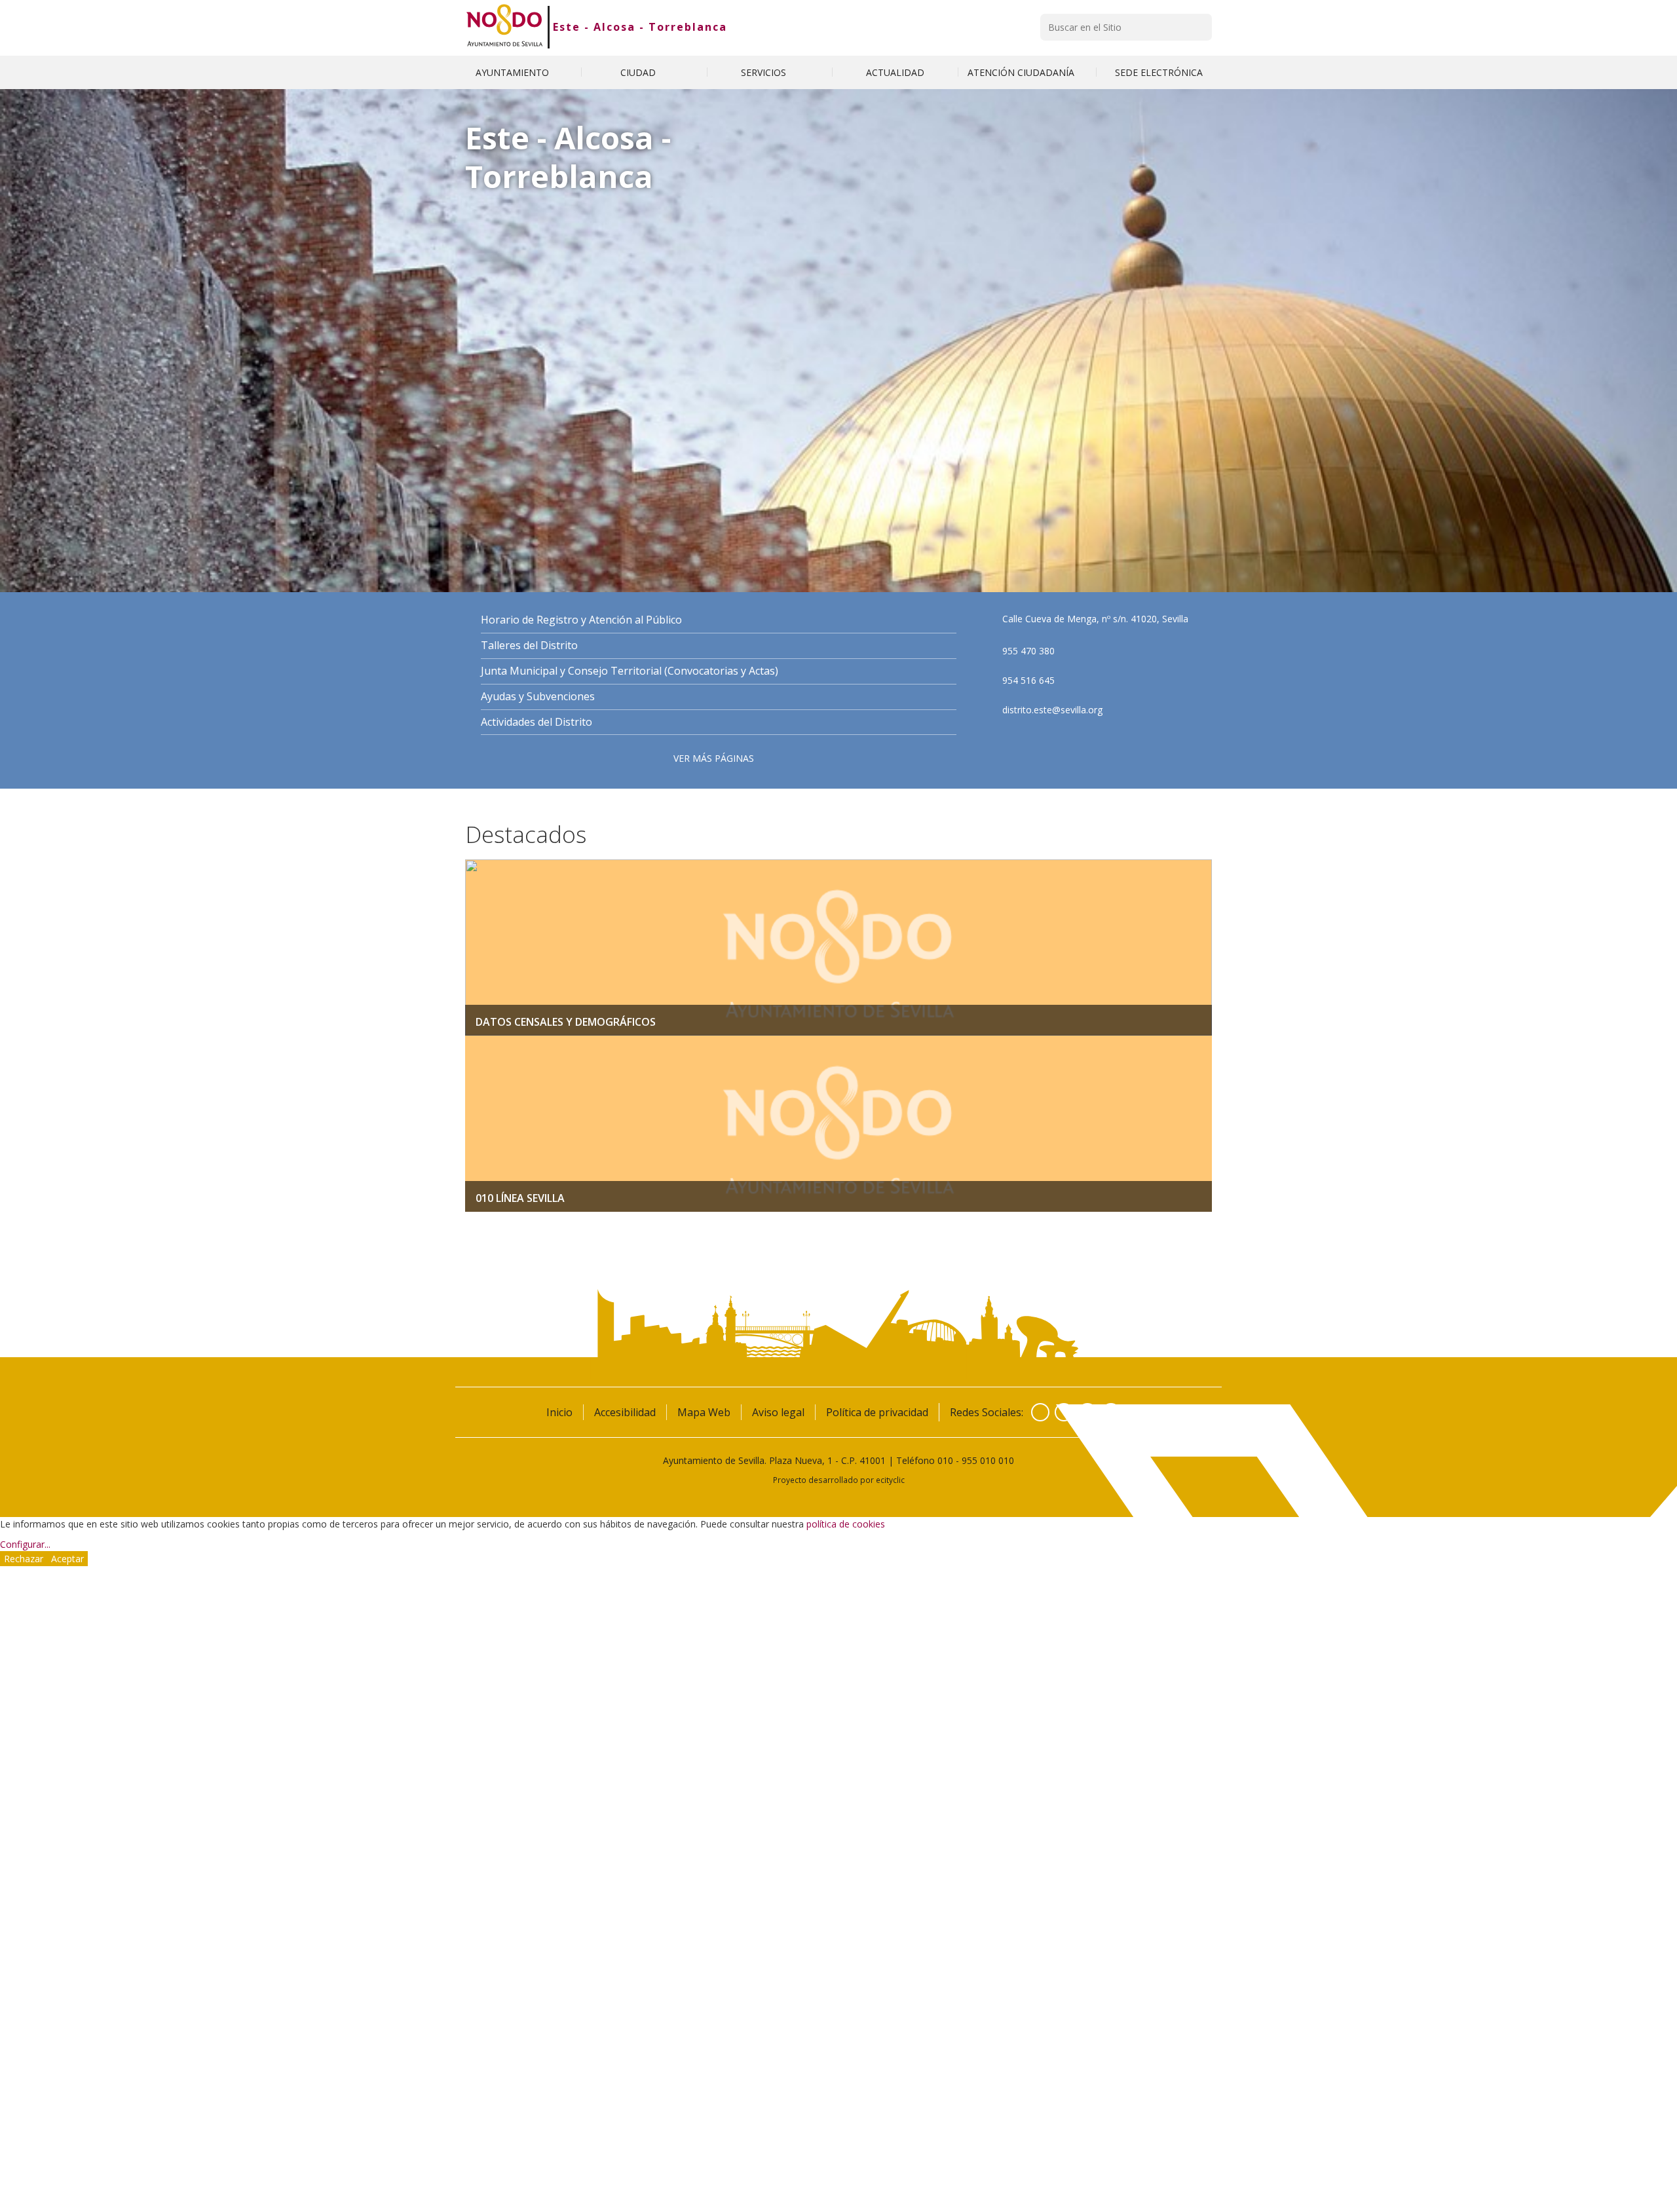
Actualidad (895, 72)
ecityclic (890, 1480)
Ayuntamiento (514, 72)
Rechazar (24, 1559)
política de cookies (846, 1524)
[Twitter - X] (1064, 1412)
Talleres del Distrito (529, 646)
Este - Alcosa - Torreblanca (640, 27)
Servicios (765, 72)
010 (945, 1460)
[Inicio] (505, 27)
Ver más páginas (714, 758)
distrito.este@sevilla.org (1052, 710)
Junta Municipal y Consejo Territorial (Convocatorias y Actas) (630, 671)
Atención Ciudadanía (1022, 72)
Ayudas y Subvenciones (538, 697)
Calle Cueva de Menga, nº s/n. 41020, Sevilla (1095, 619)
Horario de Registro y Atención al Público (581, 620)
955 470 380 (1028, 651)
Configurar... (25, 1544)
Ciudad (639, 72)
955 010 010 (988, 1460)
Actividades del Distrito (537, 722)
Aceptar (67, 1559)
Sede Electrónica (1159, 72)
